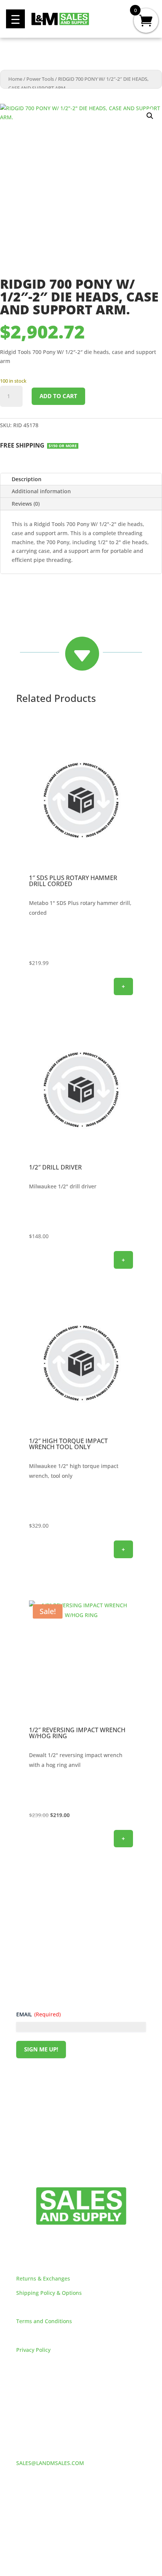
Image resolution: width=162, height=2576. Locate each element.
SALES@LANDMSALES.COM (50, 2463)
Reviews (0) (26, 504)
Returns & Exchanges (43, 2278)
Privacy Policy (33, 2350)
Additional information (41, 491)
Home (15, 79)
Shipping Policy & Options (49, 2293)
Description (27, 479)
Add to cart (58, 396)
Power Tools (40, 79)
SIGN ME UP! (41, 2049)
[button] (15, 19)
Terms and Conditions (44, 2321)
